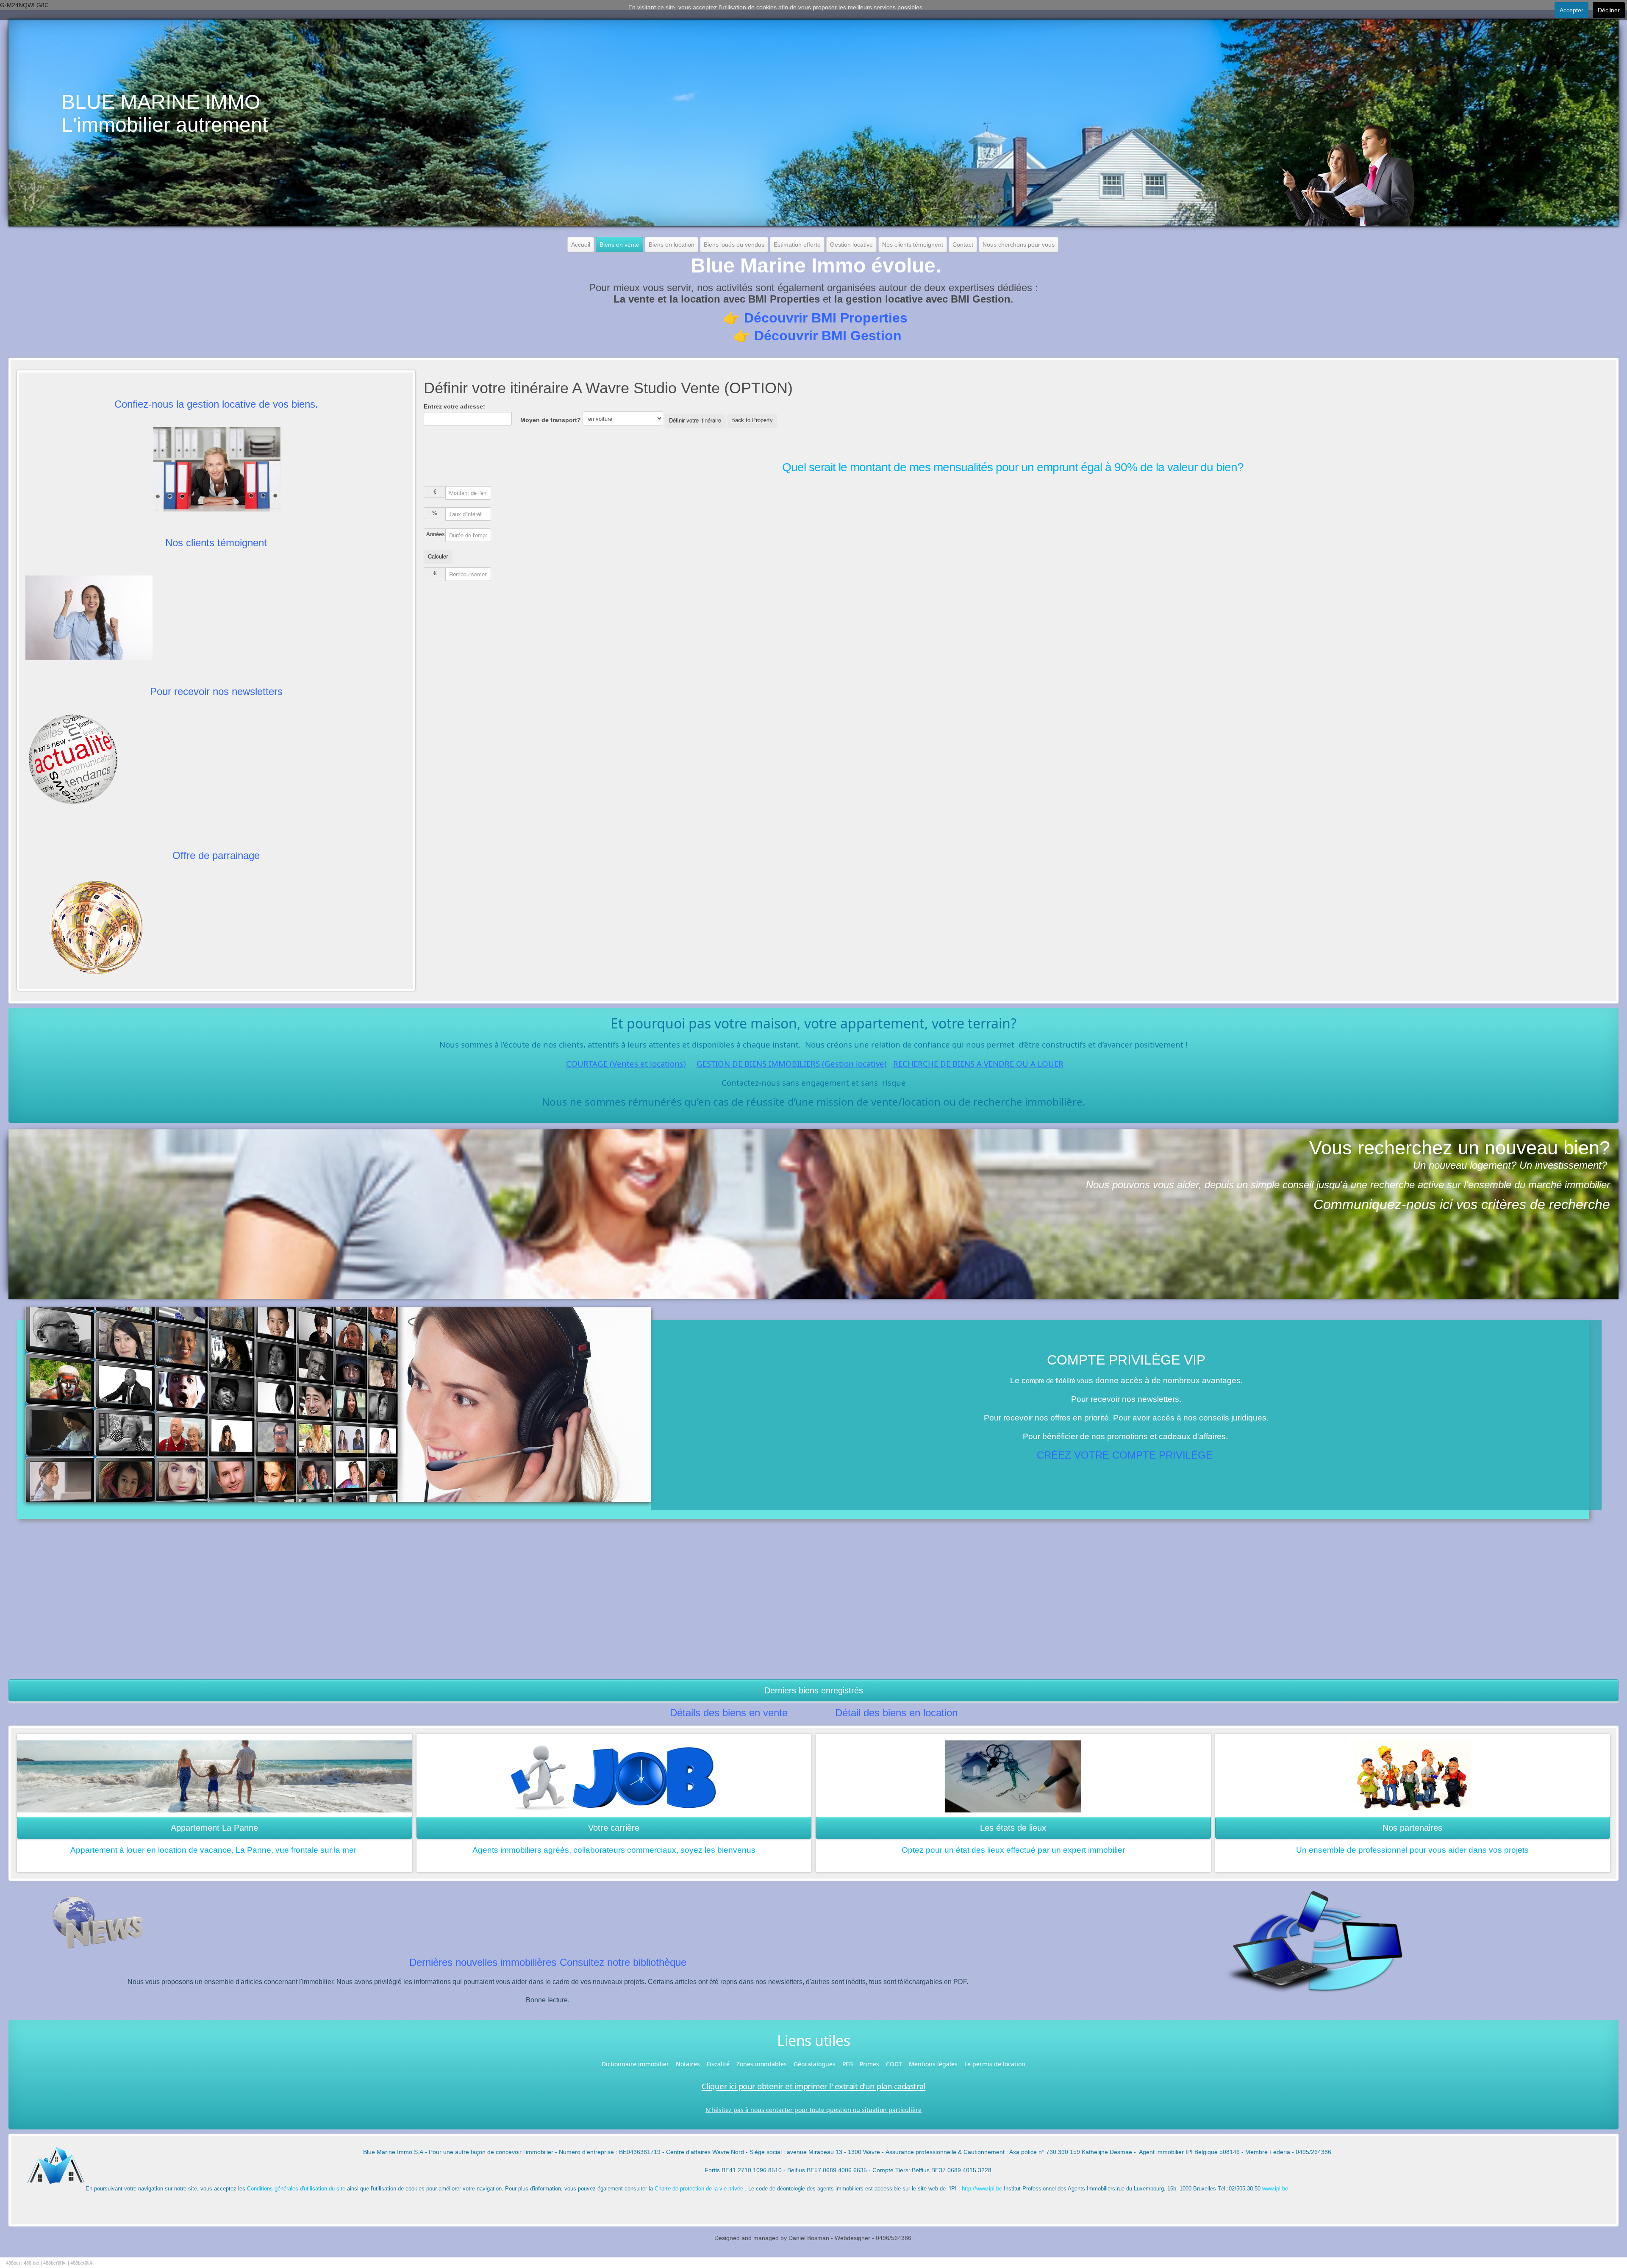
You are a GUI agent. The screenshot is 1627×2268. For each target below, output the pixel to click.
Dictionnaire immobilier (635, 2064)
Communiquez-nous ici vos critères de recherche (1462, 1204)
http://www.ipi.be (982, 2189)
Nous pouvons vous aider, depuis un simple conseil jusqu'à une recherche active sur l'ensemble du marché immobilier (1348, 1185)
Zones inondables (762, 2064)
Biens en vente (619, 245)
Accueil (581, 245)
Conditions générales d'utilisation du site (296, 2189)
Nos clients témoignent (913, 245)
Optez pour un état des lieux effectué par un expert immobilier (1013, 1850)
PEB (848, 2064)
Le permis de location (995, 2064)
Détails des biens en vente (729, 1713)
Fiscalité (718, 2064)
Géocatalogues (815, 2064)
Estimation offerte (797, 245)
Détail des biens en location (896, 1713)
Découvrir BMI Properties (826, 318)
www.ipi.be (1275, 2189)
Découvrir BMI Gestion (828, 336)
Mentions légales (933, 2064)
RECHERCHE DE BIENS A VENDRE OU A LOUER (978, 1063)
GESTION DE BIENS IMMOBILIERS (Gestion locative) (792, 1063)
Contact (963, 245)
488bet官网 (55, 2263)
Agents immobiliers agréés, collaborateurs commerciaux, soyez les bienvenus (614, 1850)
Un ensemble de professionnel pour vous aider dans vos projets (1412, 1850)
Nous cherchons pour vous (1019, 245)
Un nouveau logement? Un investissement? (1510, 1165)
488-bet (32, 2263)
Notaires (688, 2064)
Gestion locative (851, 245)
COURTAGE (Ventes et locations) (626, 1063)
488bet (13, 2263)
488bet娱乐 (82, 2263)
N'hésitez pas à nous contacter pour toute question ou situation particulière (813, 2110)
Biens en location (672, 245)
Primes (869, 2064)
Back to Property (752, 420)
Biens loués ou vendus (734, 245)
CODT (895, 2064)
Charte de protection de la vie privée (699, 2189)
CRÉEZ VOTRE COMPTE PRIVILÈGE (1125, 1455)
